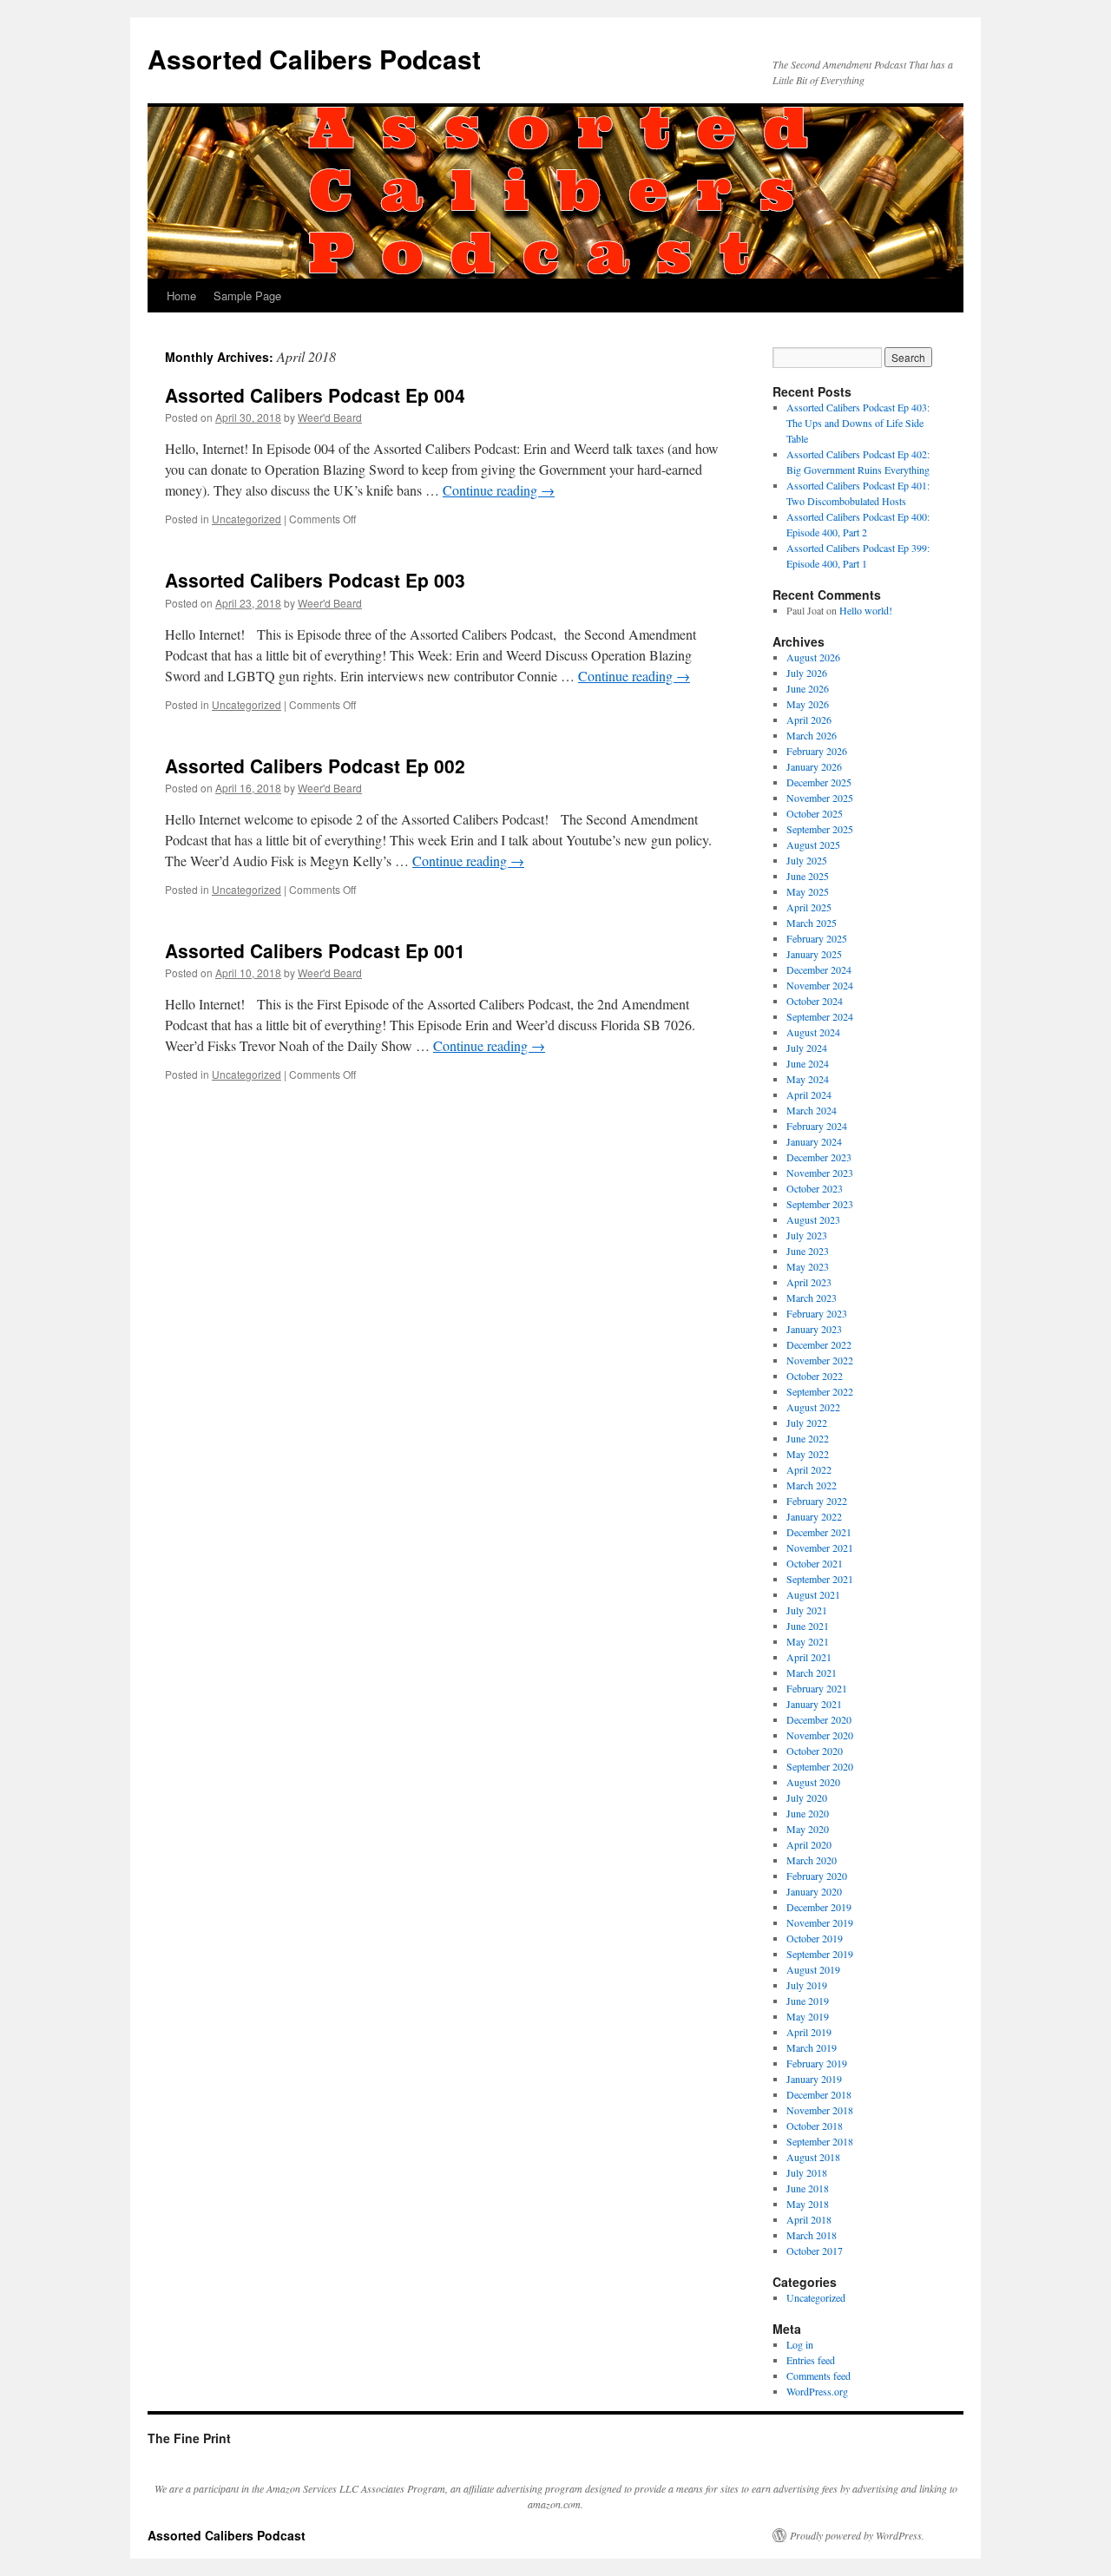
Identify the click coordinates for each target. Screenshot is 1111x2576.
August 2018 (813, 2157)
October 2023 (815, 1188)
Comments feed (818, 2376)
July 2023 (807, 1235)
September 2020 (820, 1766)
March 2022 (812, 1485)
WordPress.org (817, 2391)
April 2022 (809, 1469)
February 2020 (817, 1876)
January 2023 (814, 1329)
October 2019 (815, 1938)
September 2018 (820, 2141)
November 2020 (820, 1735)
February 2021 (817, 1688)
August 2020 (813, 1782)
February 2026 (817, 751)
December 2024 (819, 969)
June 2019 (808, 2001)
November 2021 (820, 1548)
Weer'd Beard (330, 417)
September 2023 (820, 1204)
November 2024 (820, 985)
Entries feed (811, 2360)
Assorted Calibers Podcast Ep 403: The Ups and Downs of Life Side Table (858, 423)
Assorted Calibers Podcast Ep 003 (315, 580)
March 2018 (812, 2235)
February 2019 (817, 2063)
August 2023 (813, 1219)
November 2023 (820, 1173)
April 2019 (809, 2032)
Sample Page (247, 296)
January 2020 (814, 1891)
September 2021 (820, 1579)
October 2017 (815, 2251)
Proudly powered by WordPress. (857, 2535)
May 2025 (808, 891)
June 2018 (808, 2188)
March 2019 (812, 2047)
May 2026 (808, 704)
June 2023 (808, 1251)
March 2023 (812, 1298)
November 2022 (820, 1360)
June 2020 (808, 1813)
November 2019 (820, 1922)
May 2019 (808, 2016)
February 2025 (817, 938)
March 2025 (812, 923)
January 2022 (814, 1516)
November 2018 (820, 2110)
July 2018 (807, 2172)
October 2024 (815, 1001)
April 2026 (809, 720)
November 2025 (820, 798)
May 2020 (808, 1829)
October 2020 (815, 1751)
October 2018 (815, 2126)
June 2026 (808, 688)
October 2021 (815, 1563)
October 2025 (815, 813)
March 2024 (812, 1110)
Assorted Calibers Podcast (314, 59)
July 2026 (807, 673)
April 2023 (809, 1282)
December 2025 (819, 782)
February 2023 (817, 1313)
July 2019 (807, 1985)
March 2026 (812, 735)
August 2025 (813, 844)
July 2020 (807, 1797)
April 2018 (809, 2219)
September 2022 (820, 1391)
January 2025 (814, 954)
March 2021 (812, 1672)
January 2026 (814, 766)
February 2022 (817, 1501)
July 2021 (807, 1610)
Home (181, 296)
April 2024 (809, 1094)
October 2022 (815, 1376)
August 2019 (813, 1969)
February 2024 (817, 1126)
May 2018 (808, 2204)
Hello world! (866, 610)
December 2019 (819, 1907)
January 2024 (814, 1141)
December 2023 (819, 1157)
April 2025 (809, 907)
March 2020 (812, 1860)
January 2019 (814, 2079)
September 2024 (820, 1016)
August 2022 (813, 1407)
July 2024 (807, 1048)
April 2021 (809, 1657)
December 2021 (819, 1532)
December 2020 (819, 1719)
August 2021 (813, 1594)
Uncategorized (247, 519)
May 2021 (808, 1641)
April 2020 (809, 1844)
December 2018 (819, 2094)
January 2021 (814, 1704)
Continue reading (499, 490)
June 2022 (808, 1438)
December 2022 (819, 1344)
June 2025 (808, 876)
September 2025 (820, 829)
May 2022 (808, 1454)
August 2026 (813, 657)
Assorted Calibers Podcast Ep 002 (315, 766)
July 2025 (807, 860)
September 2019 (820, 1954)
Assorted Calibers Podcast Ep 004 (315, 395)
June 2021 (808, 1626)
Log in (800, 2344)
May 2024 (808, 1079)
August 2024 (813, 1032)
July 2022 (807, 1423)
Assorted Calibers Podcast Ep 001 (315, 950)
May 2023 (808, 1266)
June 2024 (808, 1063)
